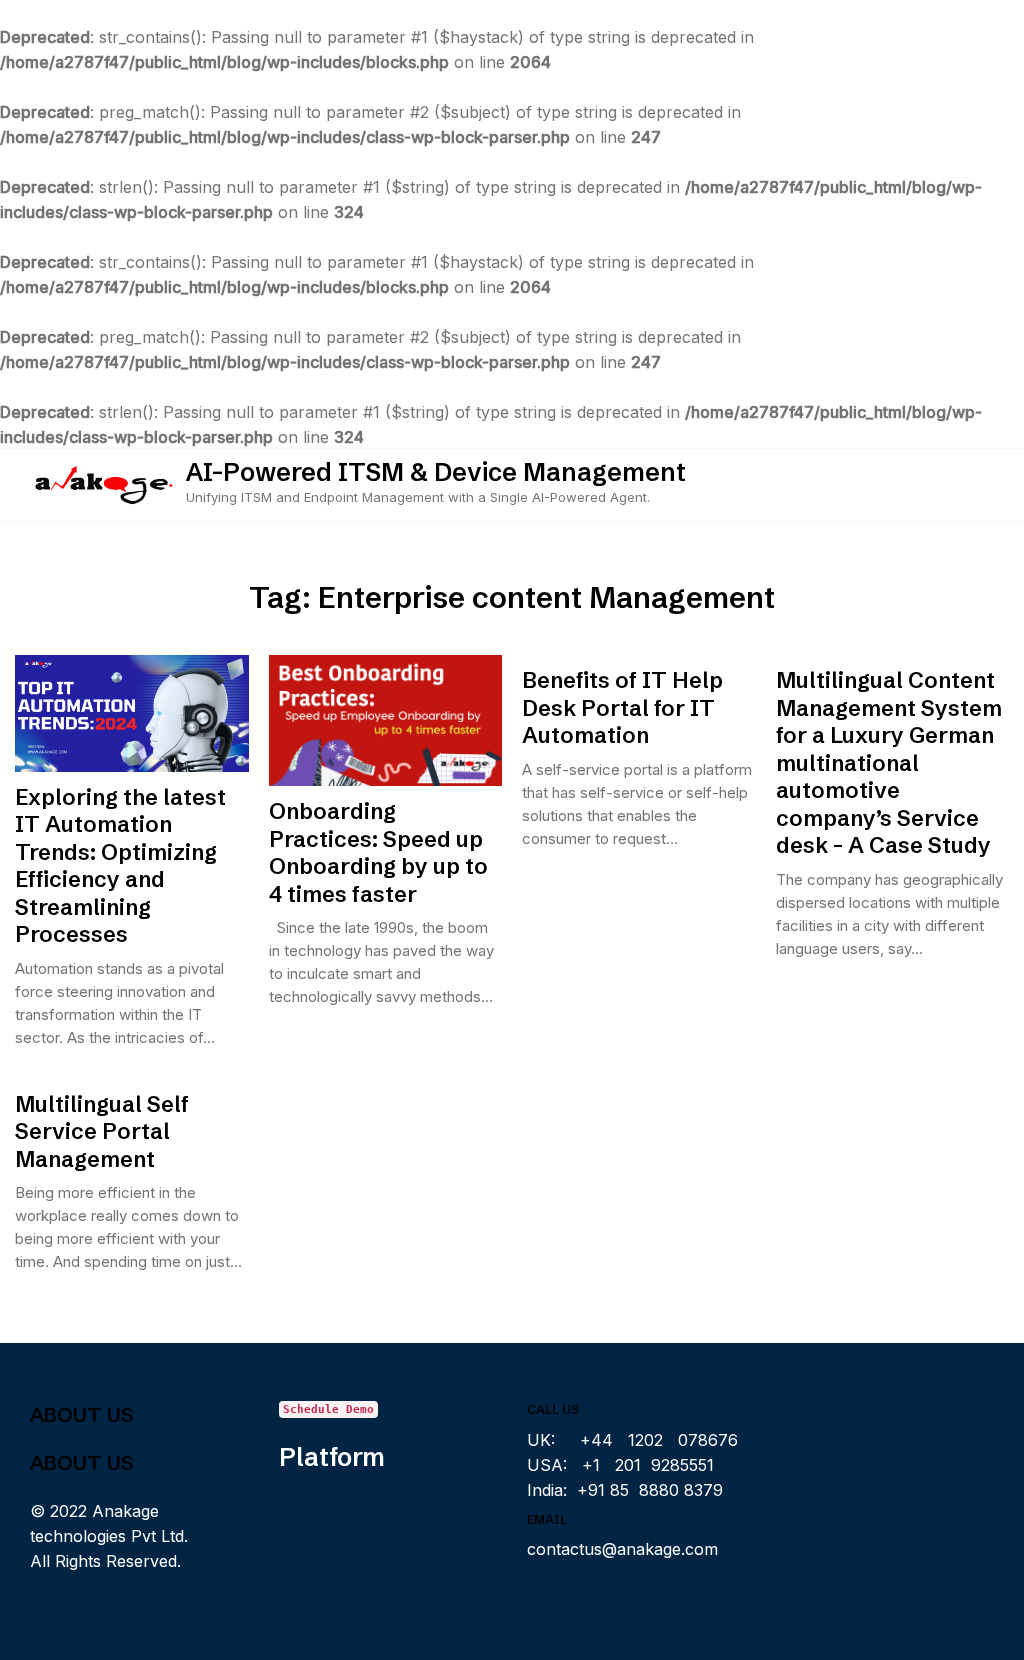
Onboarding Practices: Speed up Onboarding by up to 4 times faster (378, 853)
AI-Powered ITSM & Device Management (436, 472)
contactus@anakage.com (622, 1549)
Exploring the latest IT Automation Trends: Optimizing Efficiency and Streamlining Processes (120, 866)
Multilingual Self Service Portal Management (102, 1132)
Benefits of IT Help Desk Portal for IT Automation (622, 708)
